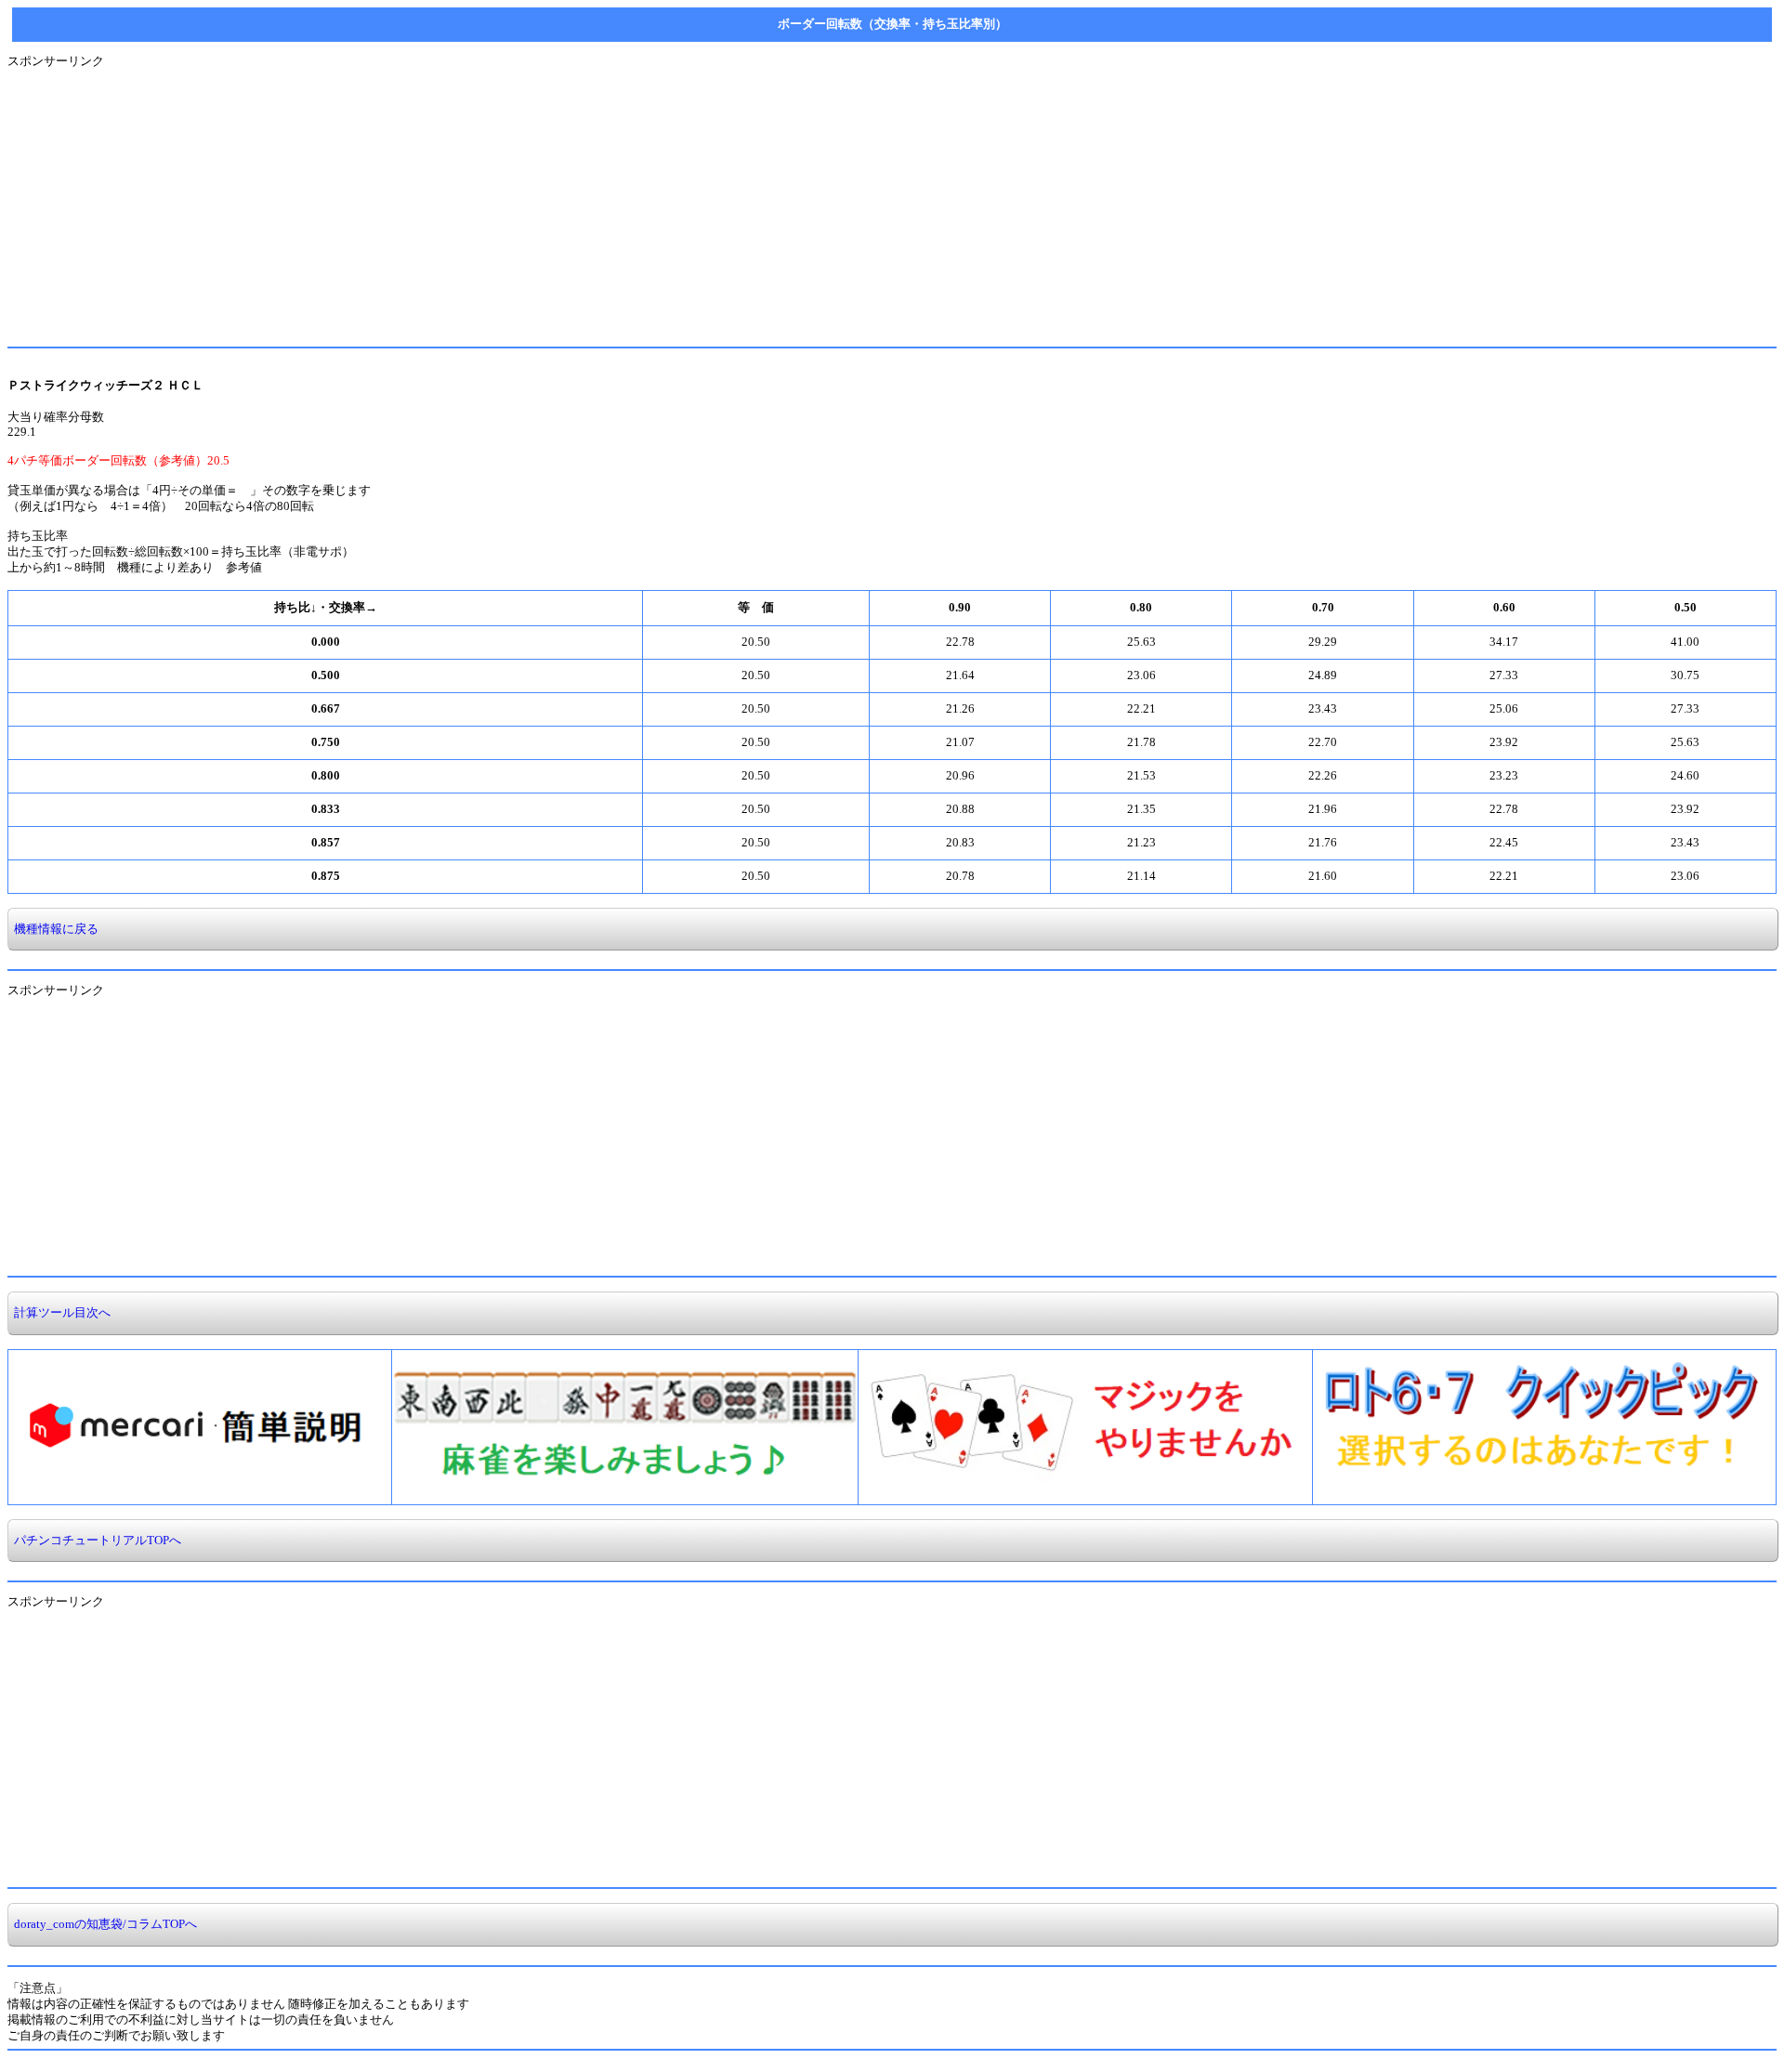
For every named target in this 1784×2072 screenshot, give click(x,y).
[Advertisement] (565, 200)
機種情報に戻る (53, 929)
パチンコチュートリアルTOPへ (95, 1541)
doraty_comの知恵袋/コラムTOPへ (103, 1924)
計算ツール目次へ (59, 1313)
